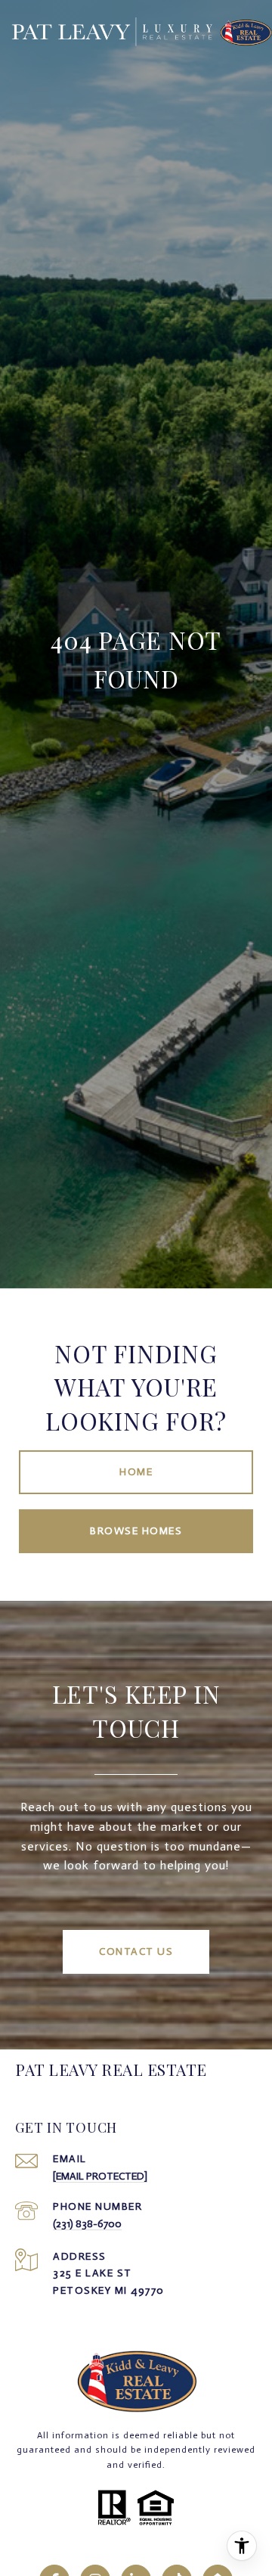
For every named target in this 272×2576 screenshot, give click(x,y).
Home (136, 1472)
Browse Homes (136, 1531)
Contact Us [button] (136, 1951)
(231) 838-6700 (87, 2224)
